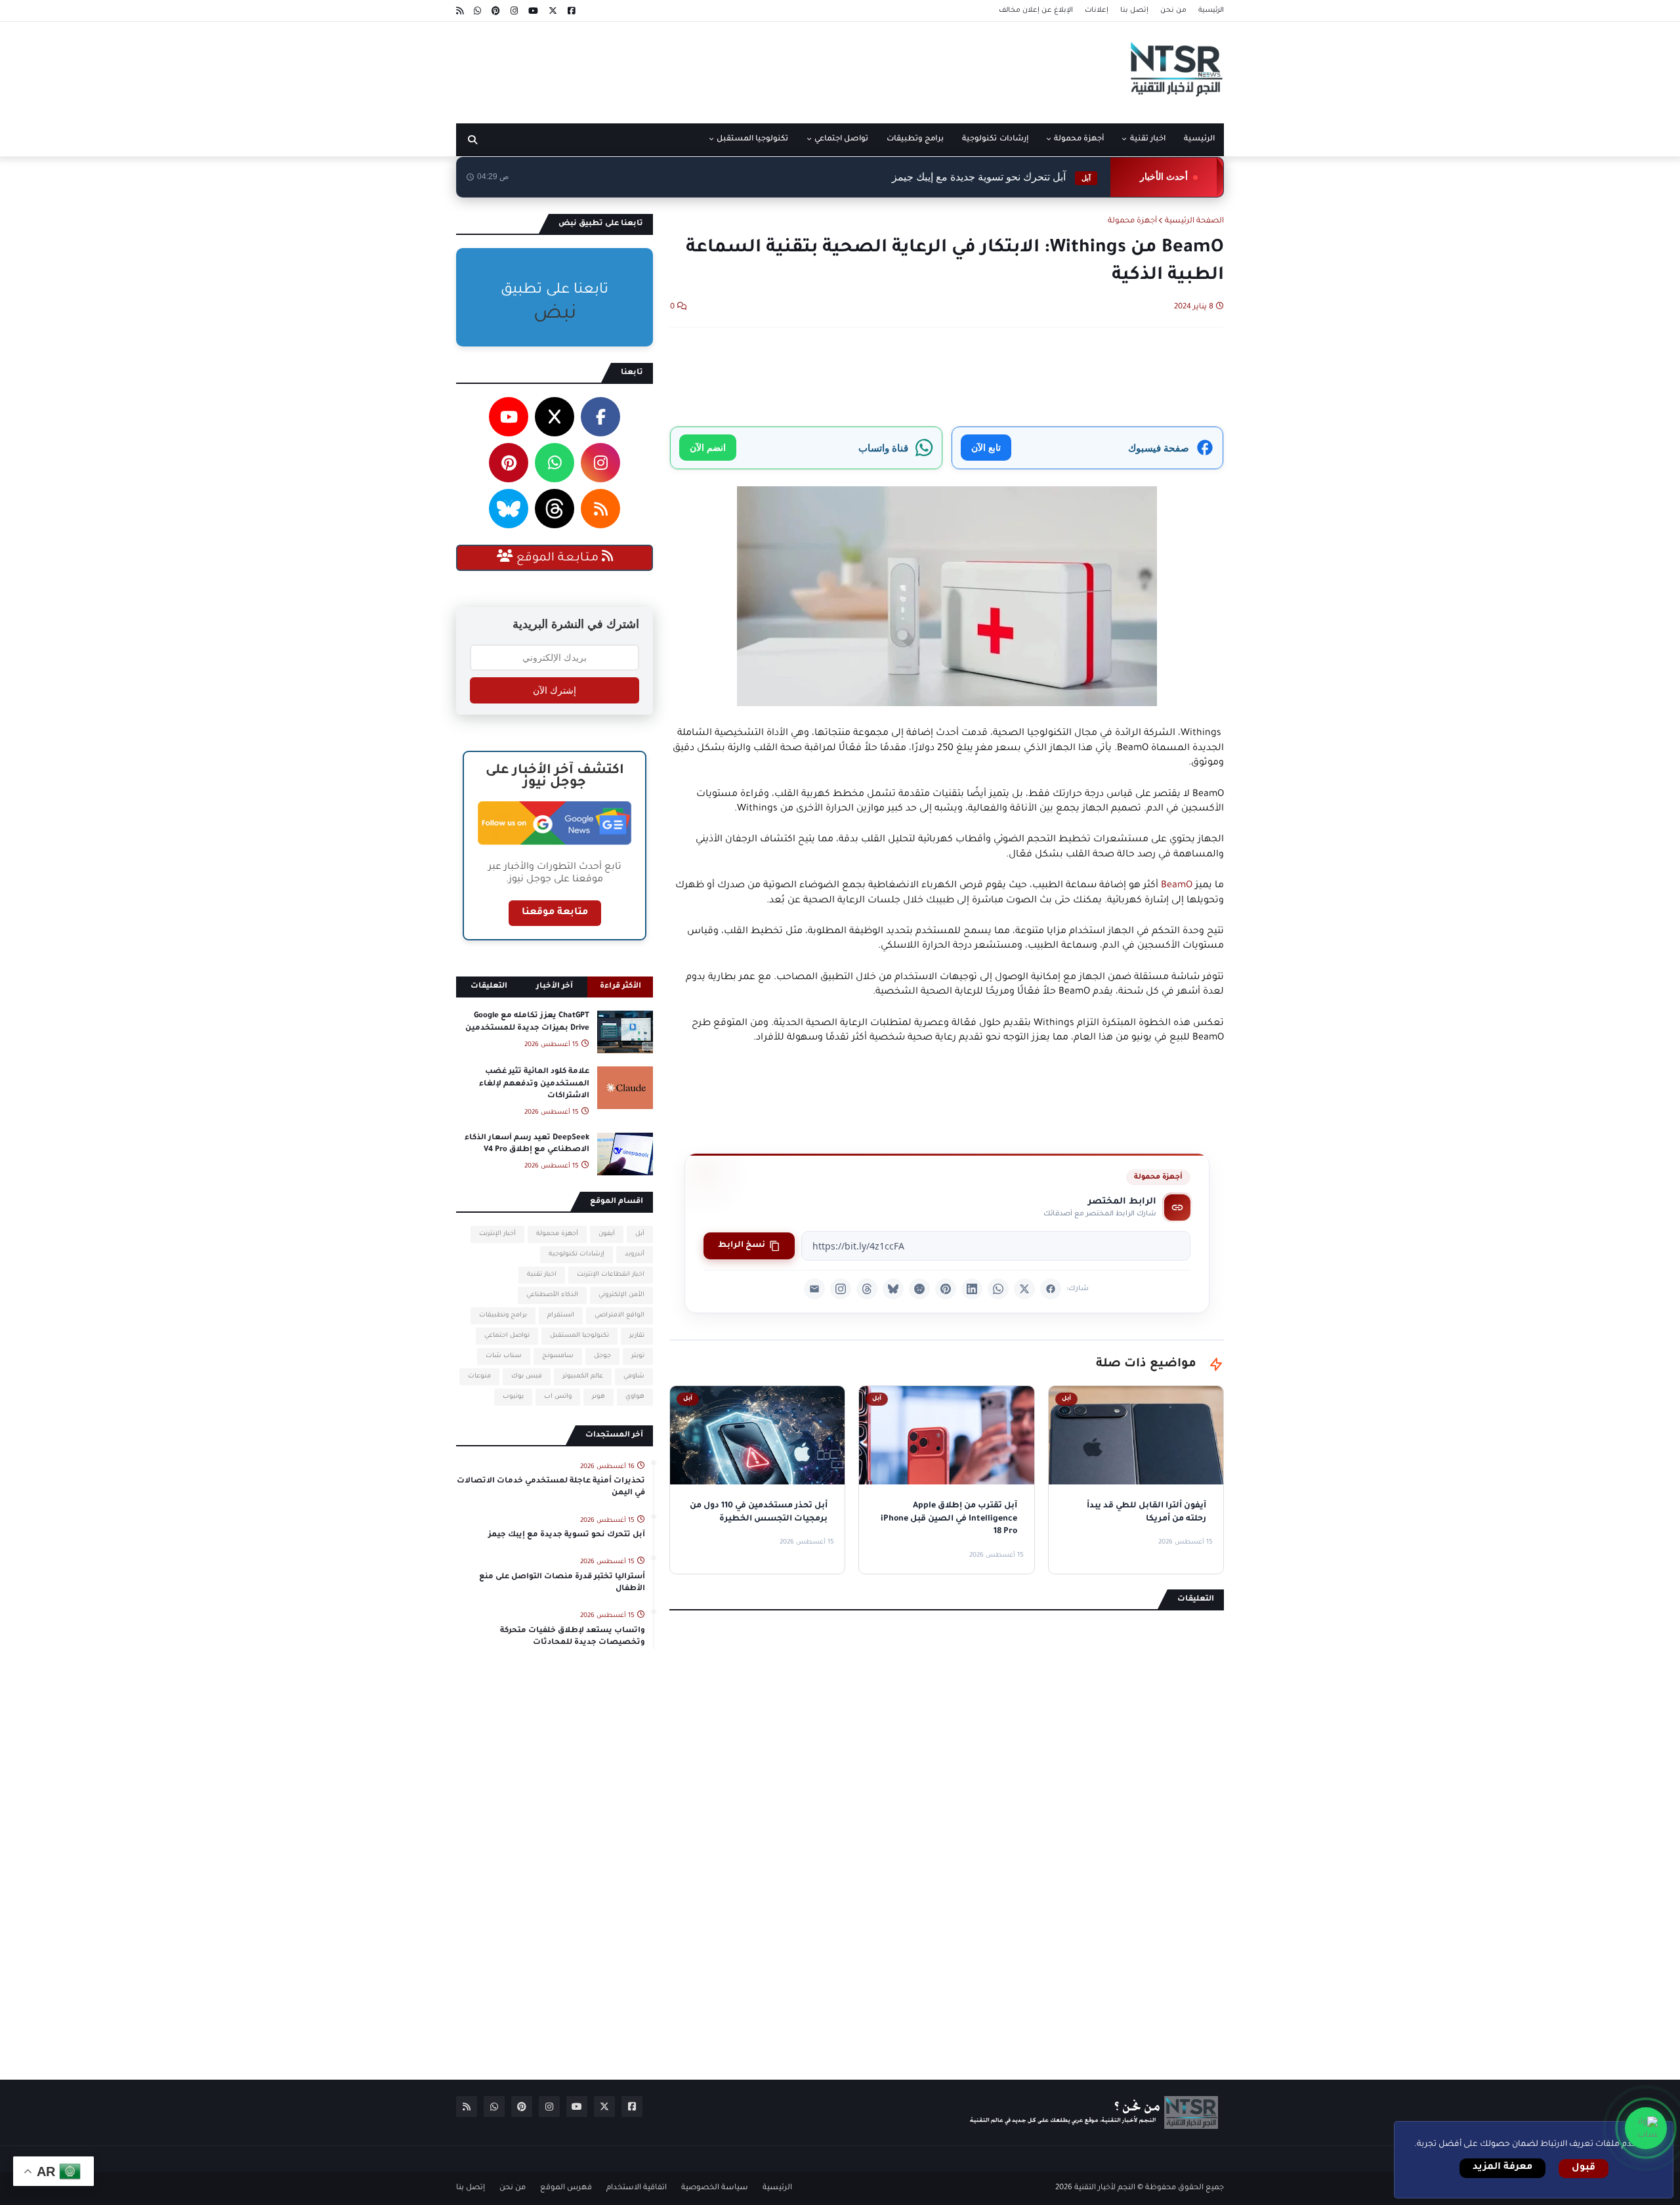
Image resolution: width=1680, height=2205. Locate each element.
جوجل (602, 1356)
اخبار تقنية (542, 1275)
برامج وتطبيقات (503, 1315)
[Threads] (867, 1289)
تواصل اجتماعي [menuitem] (841, 139)
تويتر (638, 1356)
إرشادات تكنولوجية (577, 1254)
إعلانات (1097, 10)
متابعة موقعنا (555, 913)
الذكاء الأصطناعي (552, 1295)
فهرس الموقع (566, 2188)
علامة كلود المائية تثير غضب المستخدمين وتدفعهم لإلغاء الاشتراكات (534, 1084)
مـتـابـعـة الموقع (557, 558)
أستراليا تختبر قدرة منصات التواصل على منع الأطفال (562, 1583)
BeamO (1177, 886)
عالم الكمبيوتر (583, 1376)
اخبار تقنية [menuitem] (1148, 139)
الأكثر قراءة (620, 987)
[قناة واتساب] (1646, 2128)
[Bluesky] (893, 1289)
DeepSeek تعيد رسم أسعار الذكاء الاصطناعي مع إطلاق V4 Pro (527, 1144)
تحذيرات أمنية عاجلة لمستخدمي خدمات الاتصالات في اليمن (551, 1487)
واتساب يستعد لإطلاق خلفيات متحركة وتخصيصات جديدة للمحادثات (573, 1637)
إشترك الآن (555, 690)
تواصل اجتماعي (507, 1336)
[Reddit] (919, 1289)
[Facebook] (1051, 1289)
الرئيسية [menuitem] (1199, 139)
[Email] (814, 1289)
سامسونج (558, 1356)
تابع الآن (986, 447)
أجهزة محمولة (1132, 221)
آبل (640, 1234)
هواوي (635, 1397)
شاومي (634, 1376)
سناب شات (504, 1356)
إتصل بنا (1134, 10)
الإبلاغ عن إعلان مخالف (1036, 10)
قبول (1584, 2168)
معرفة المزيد (1502, 2168)
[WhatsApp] (998, 1289)
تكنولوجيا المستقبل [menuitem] (752, 139)
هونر (598, 1397)
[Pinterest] (946, 1289)
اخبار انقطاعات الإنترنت (611, 1275)
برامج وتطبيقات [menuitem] (915, 139)
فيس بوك (527, 1376)
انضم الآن (708, 447)
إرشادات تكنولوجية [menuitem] (995, 139)
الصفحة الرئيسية (1194, 221)
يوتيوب (513, 1397)
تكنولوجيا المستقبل (579, 1336)
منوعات (479, 1376)
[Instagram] (841, 1289)
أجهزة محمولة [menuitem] (1079, 139)
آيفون (607, 1234)
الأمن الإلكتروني (621, 1295)
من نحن (1173, 10)
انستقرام (561, 1315)
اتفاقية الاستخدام (637, 2188)
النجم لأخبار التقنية (1105, 2188)
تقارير (637, 1336)
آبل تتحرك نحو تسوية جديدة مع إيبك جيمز (991, 177)
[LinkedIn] (972, 1289)
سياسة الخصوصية (715, 2188)
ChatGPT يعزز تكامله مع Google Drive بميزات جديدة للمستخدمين (527, 1022)
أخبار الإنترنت (497, 1234)
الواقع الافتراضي (619, 1315)
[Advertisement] (695, 68)
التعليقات (489, 987)
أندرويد (635, 1254)
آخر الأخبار (555, 987)
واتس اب (558, 1397)
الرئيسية (1211, 10)
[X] (1024, 1289)
